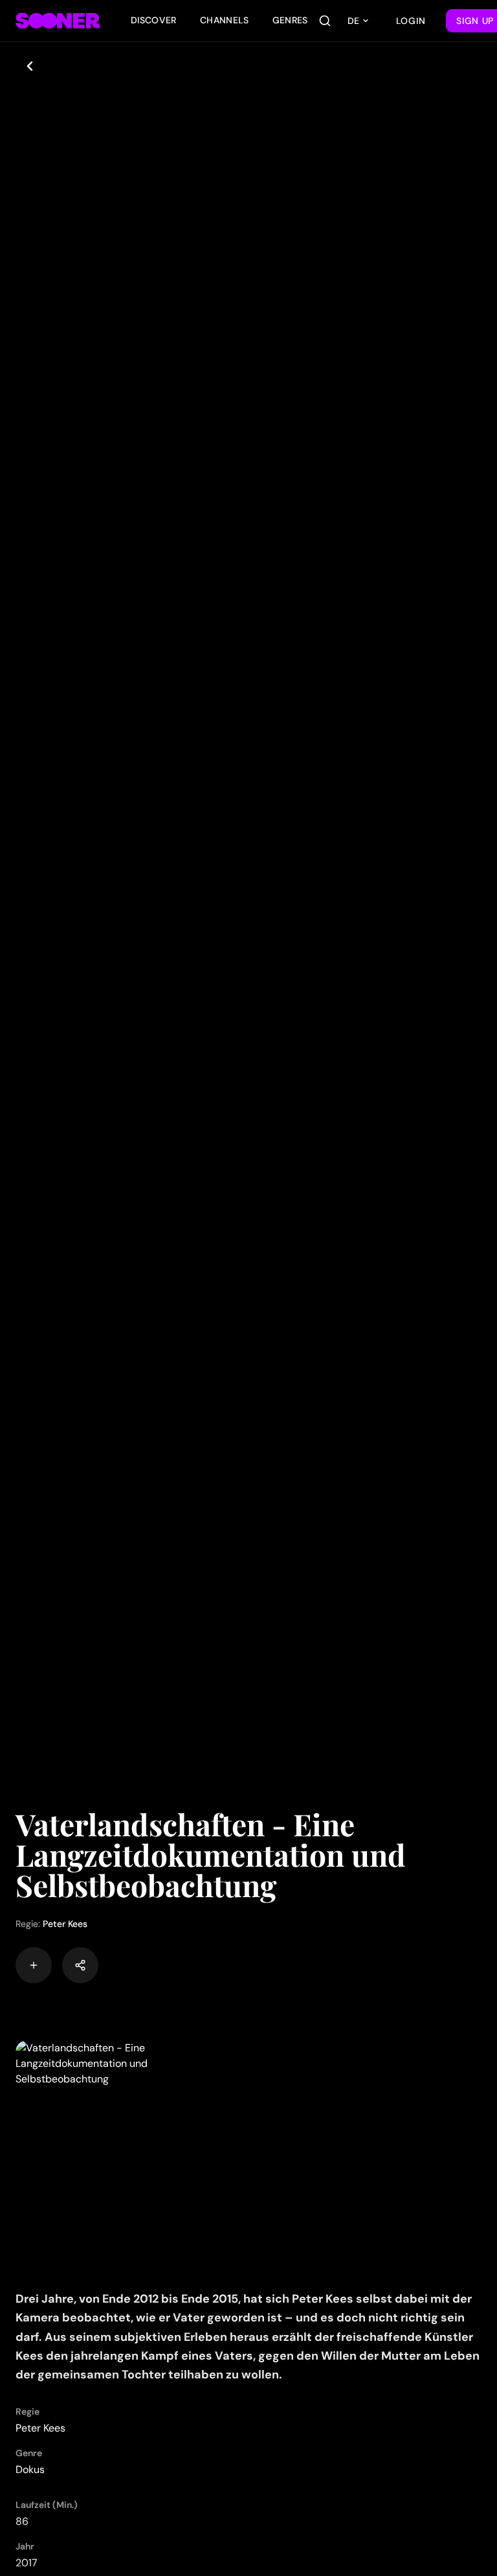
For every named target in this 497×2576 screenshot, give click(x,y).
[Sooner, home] (58, 21)
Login (411, 21)
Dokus (30, 2469)
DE (353, 21)
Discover (154, 20)
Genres (290, 20)
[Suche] (325, 21)
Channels (225, 20)
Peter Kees (65, 1924)
